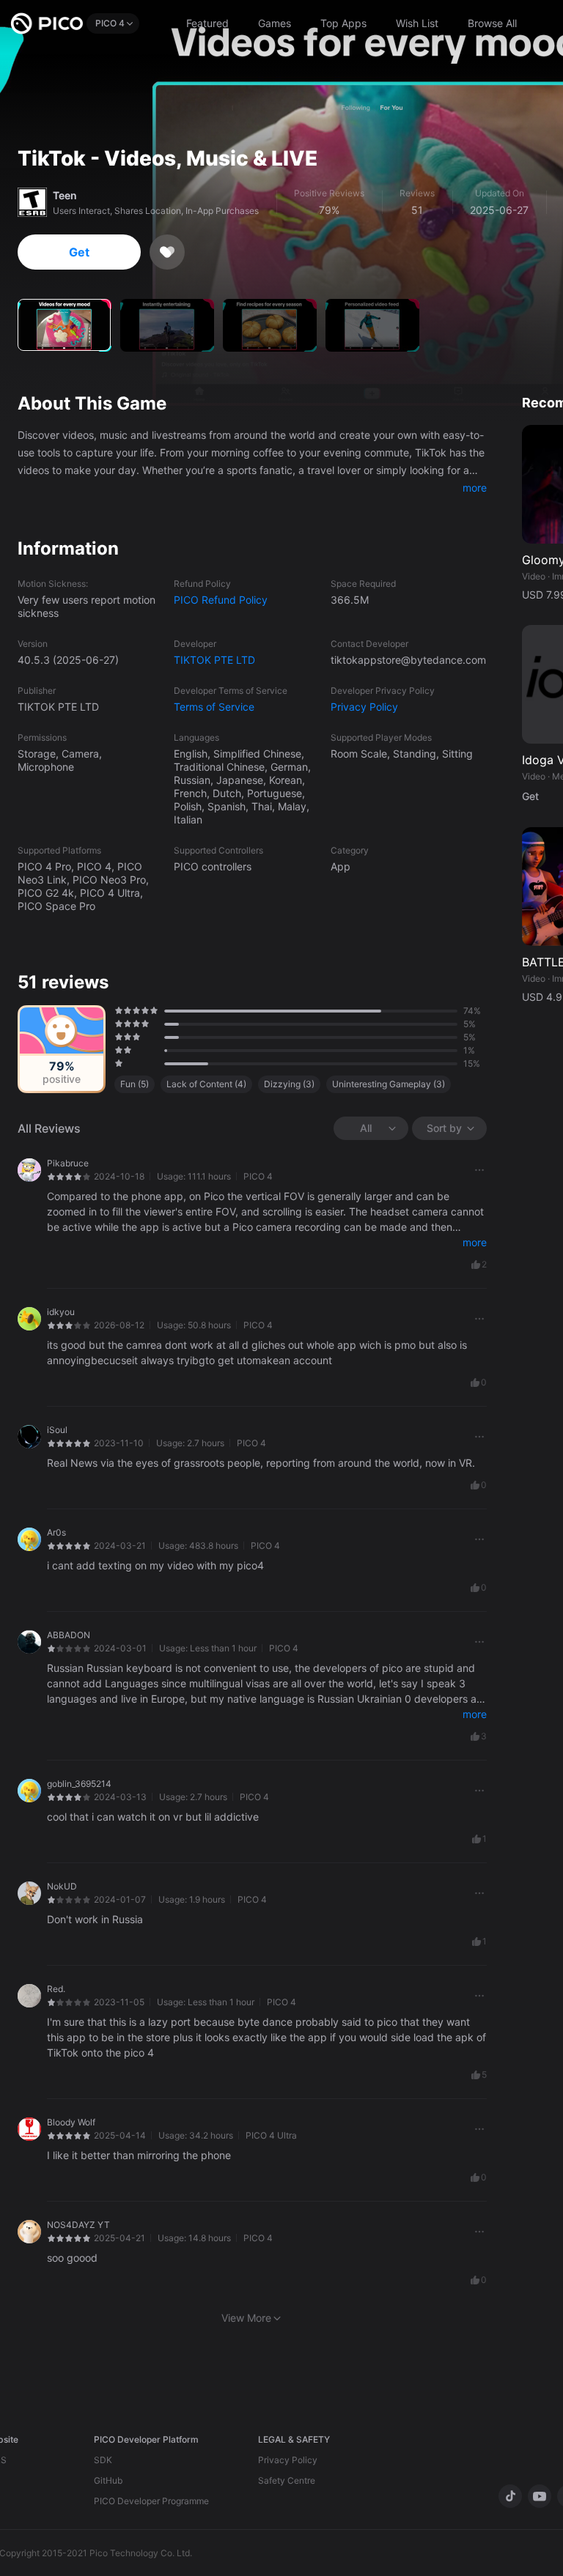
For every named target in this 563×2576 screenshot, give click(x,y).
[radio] (117, 1010)
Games (275, 23)
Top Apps (343, 23)
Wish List (417, 23)
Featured (207, 23)
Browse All (492, 23)
